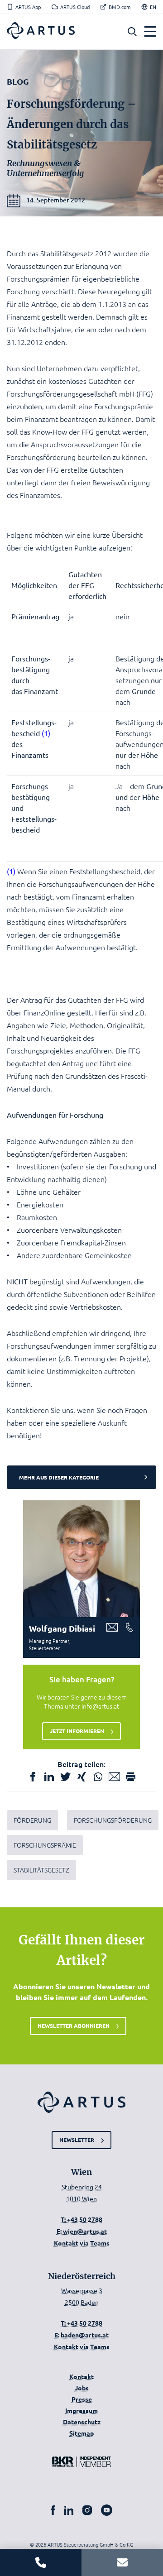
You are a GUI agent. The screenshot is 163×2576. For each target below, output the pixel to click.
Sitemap (81, 2433)
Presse (82, 2399)
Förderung (32, 1820)
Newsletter (77, 2140)
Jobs (82, 2388)
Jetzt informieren (77, 1731)
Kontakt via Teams (82, 2243)
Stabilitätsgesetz (41, 1870)
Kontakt (81, 2376)
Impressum (81, 2410)
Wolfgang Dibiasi (62, 1628)
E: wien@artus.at (82, 2231)
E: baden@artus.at (81, 2335)
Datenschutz (82, 2422)
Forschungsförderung (113, 1820)
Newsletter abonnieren (74, 2025)
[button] (132, 32)
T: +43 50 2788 (81, 2219)
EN (153, 7)
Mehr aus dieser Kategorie (59, 1477)
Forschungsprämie (45, 1845)
